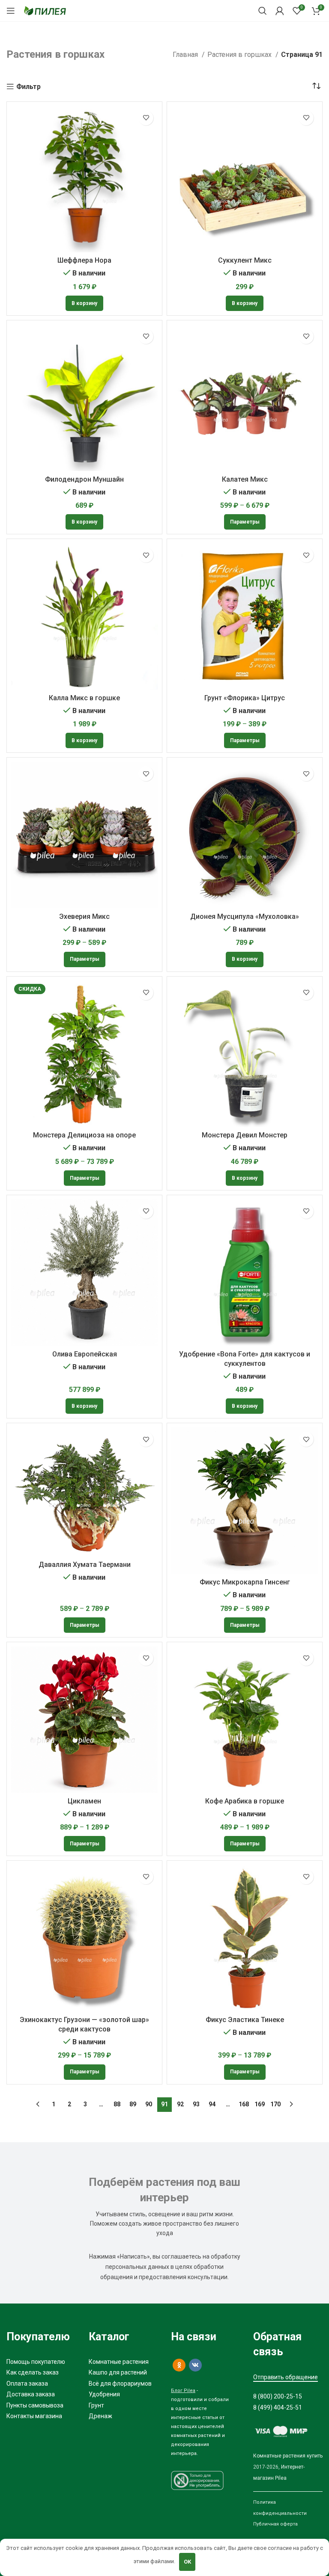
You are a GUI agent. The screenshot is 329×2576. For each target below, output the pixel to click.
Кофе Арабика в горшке (245, 1801)
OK (187, 2562)
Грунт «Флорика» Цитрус (245, 698)
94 (212, 2104)
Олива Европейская (85, 1354)
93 (196, 2104)
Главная (186, 55)
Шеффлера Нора (84, 260)
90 (149, 2104)
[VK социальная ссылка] (195, 2365)
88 (117, 2104)
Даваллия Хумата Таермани (85, 1565)
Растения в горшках (240, 55)
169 (260, 2104)
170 (275, 2104)
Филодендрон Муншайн (84, 479)
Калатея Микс (245, 479)
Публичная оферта (275, 2524)
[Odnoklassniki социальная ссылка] (179, 2365)
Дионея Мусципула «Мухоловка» (245, 916)
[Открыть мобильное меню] (11, 11)
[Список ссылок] (41, 2362)
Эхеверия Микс (84, 916)
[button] (84, 303)
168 (244, 2104)
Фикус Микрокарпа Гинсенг (245, 1582)
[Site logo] (45, 10)
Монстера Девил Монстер (245, 1135)
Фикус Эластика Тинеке (245, 2020)
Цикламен (84, 1801)
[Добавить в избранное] (146, 118)
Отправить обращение (286, 2377)
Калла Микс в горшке (84, 698)
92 (180, 2104)
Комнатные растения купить (288, 2456)
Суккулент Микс (245, 260)
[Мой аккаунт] (280, 11)
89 (133, 2104)
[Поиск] (263, 11)
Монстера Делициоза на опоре (84, 1135)
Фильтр (28, 87)
